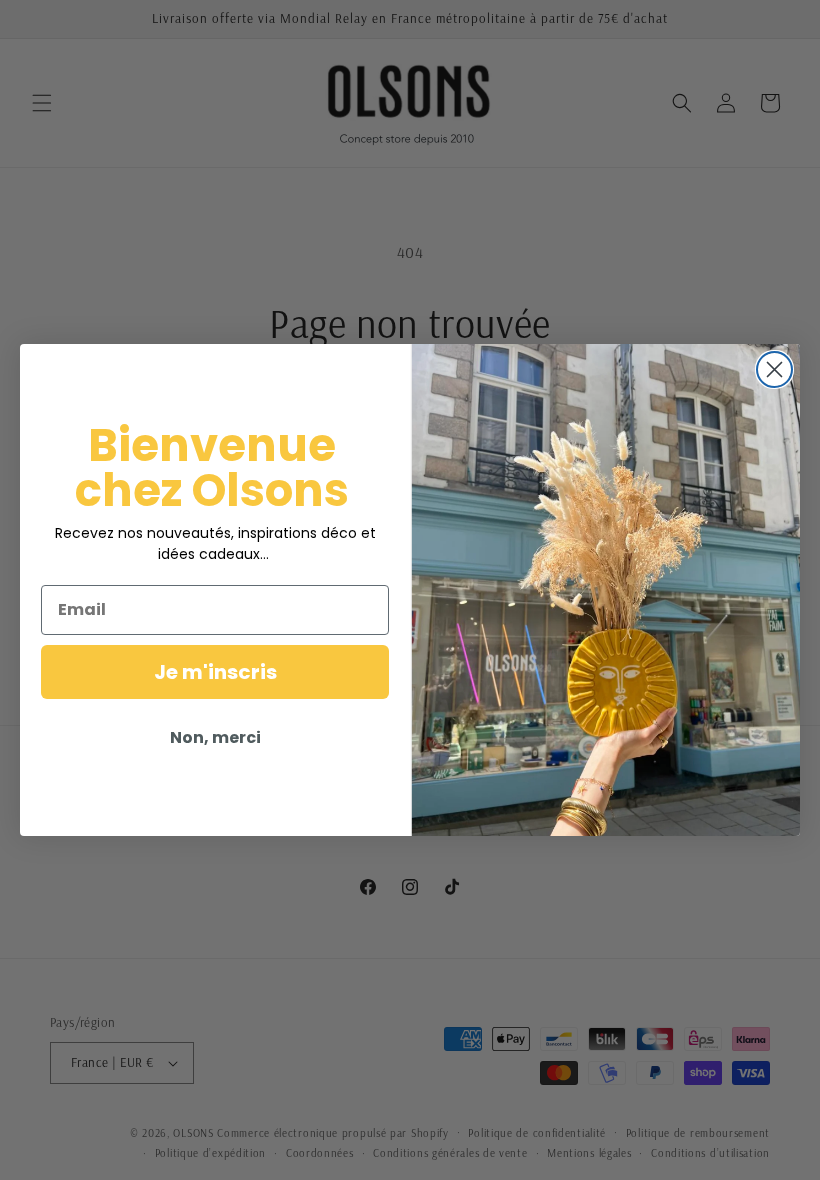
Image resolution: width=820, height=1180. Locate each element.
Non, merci (215, 737)
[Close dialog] (774, 369)
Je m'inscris (215, 672)
